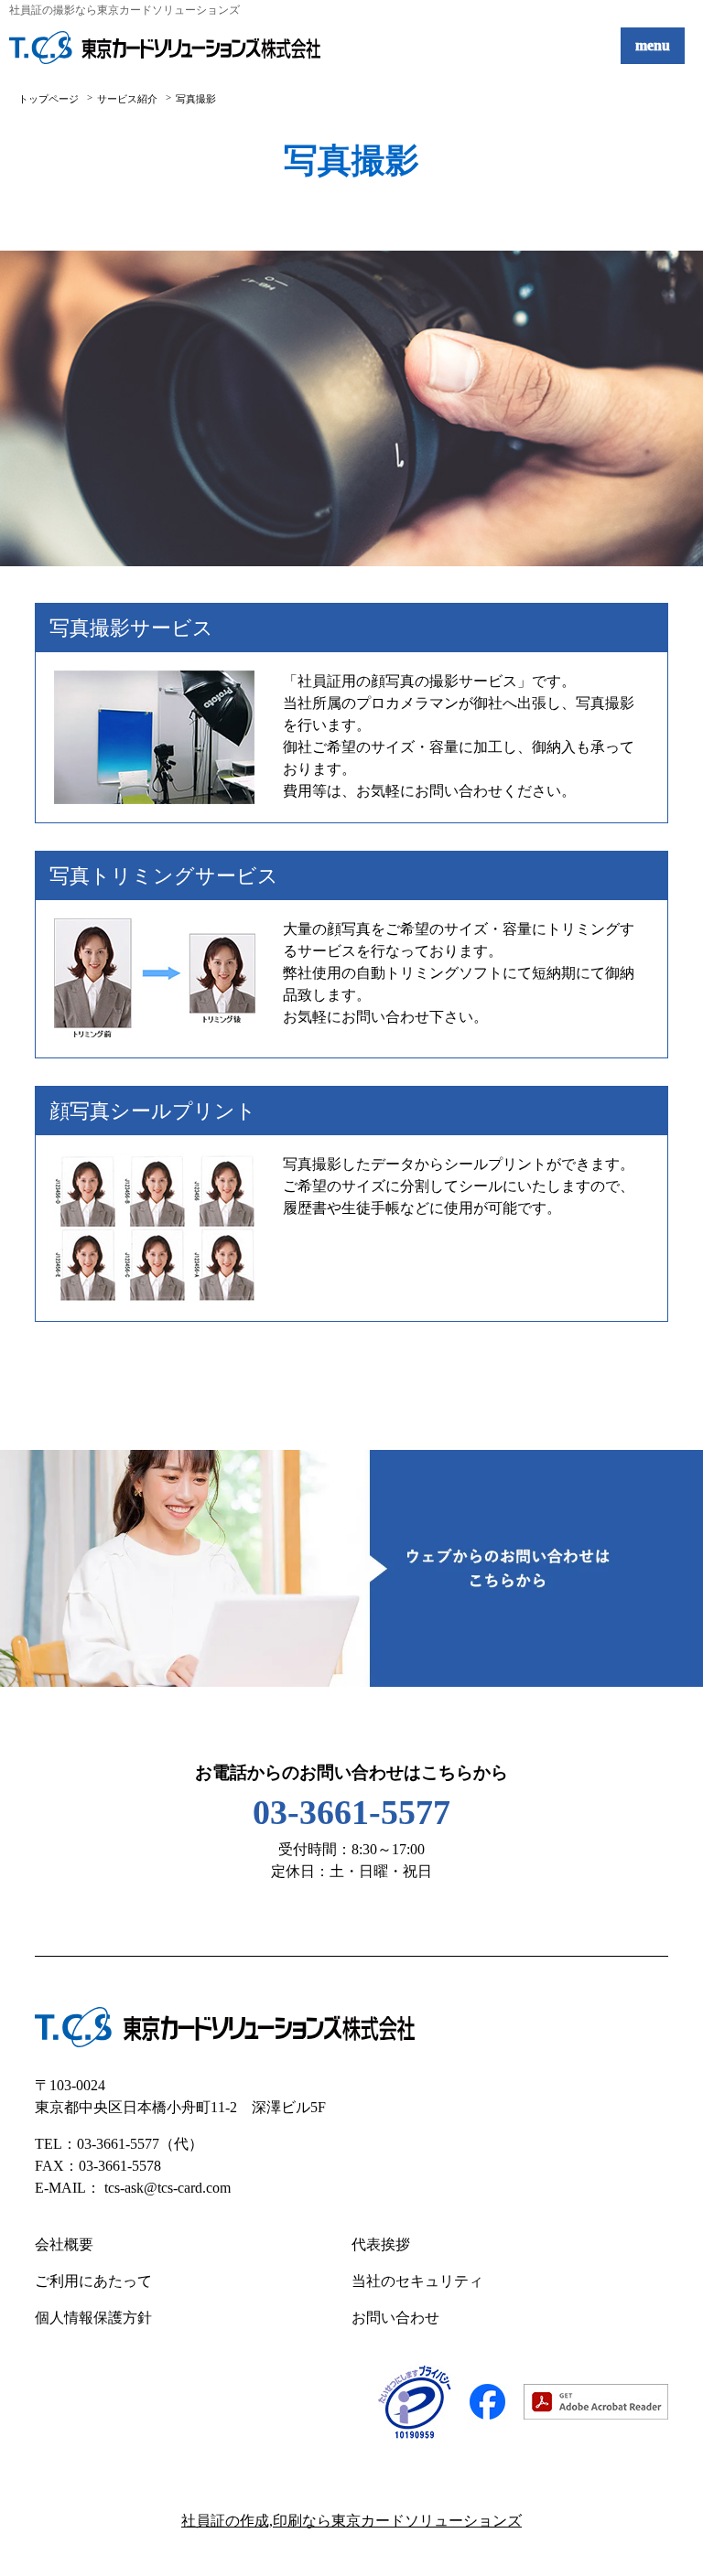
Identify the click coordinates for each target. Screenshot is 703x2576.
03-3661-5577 (351, 1812)
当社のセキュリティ (417, 2281)
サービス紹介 (127, 99)
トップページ (49, 99)
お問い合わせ (395, 2318)
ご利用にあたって (93, 2281)
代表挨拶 (381, 2244)
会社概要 (64, 2244)
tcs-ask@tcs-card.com (168, 2188)
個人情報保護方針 (93, 2318)
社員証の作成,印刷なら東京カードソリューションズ (351, 2521)
